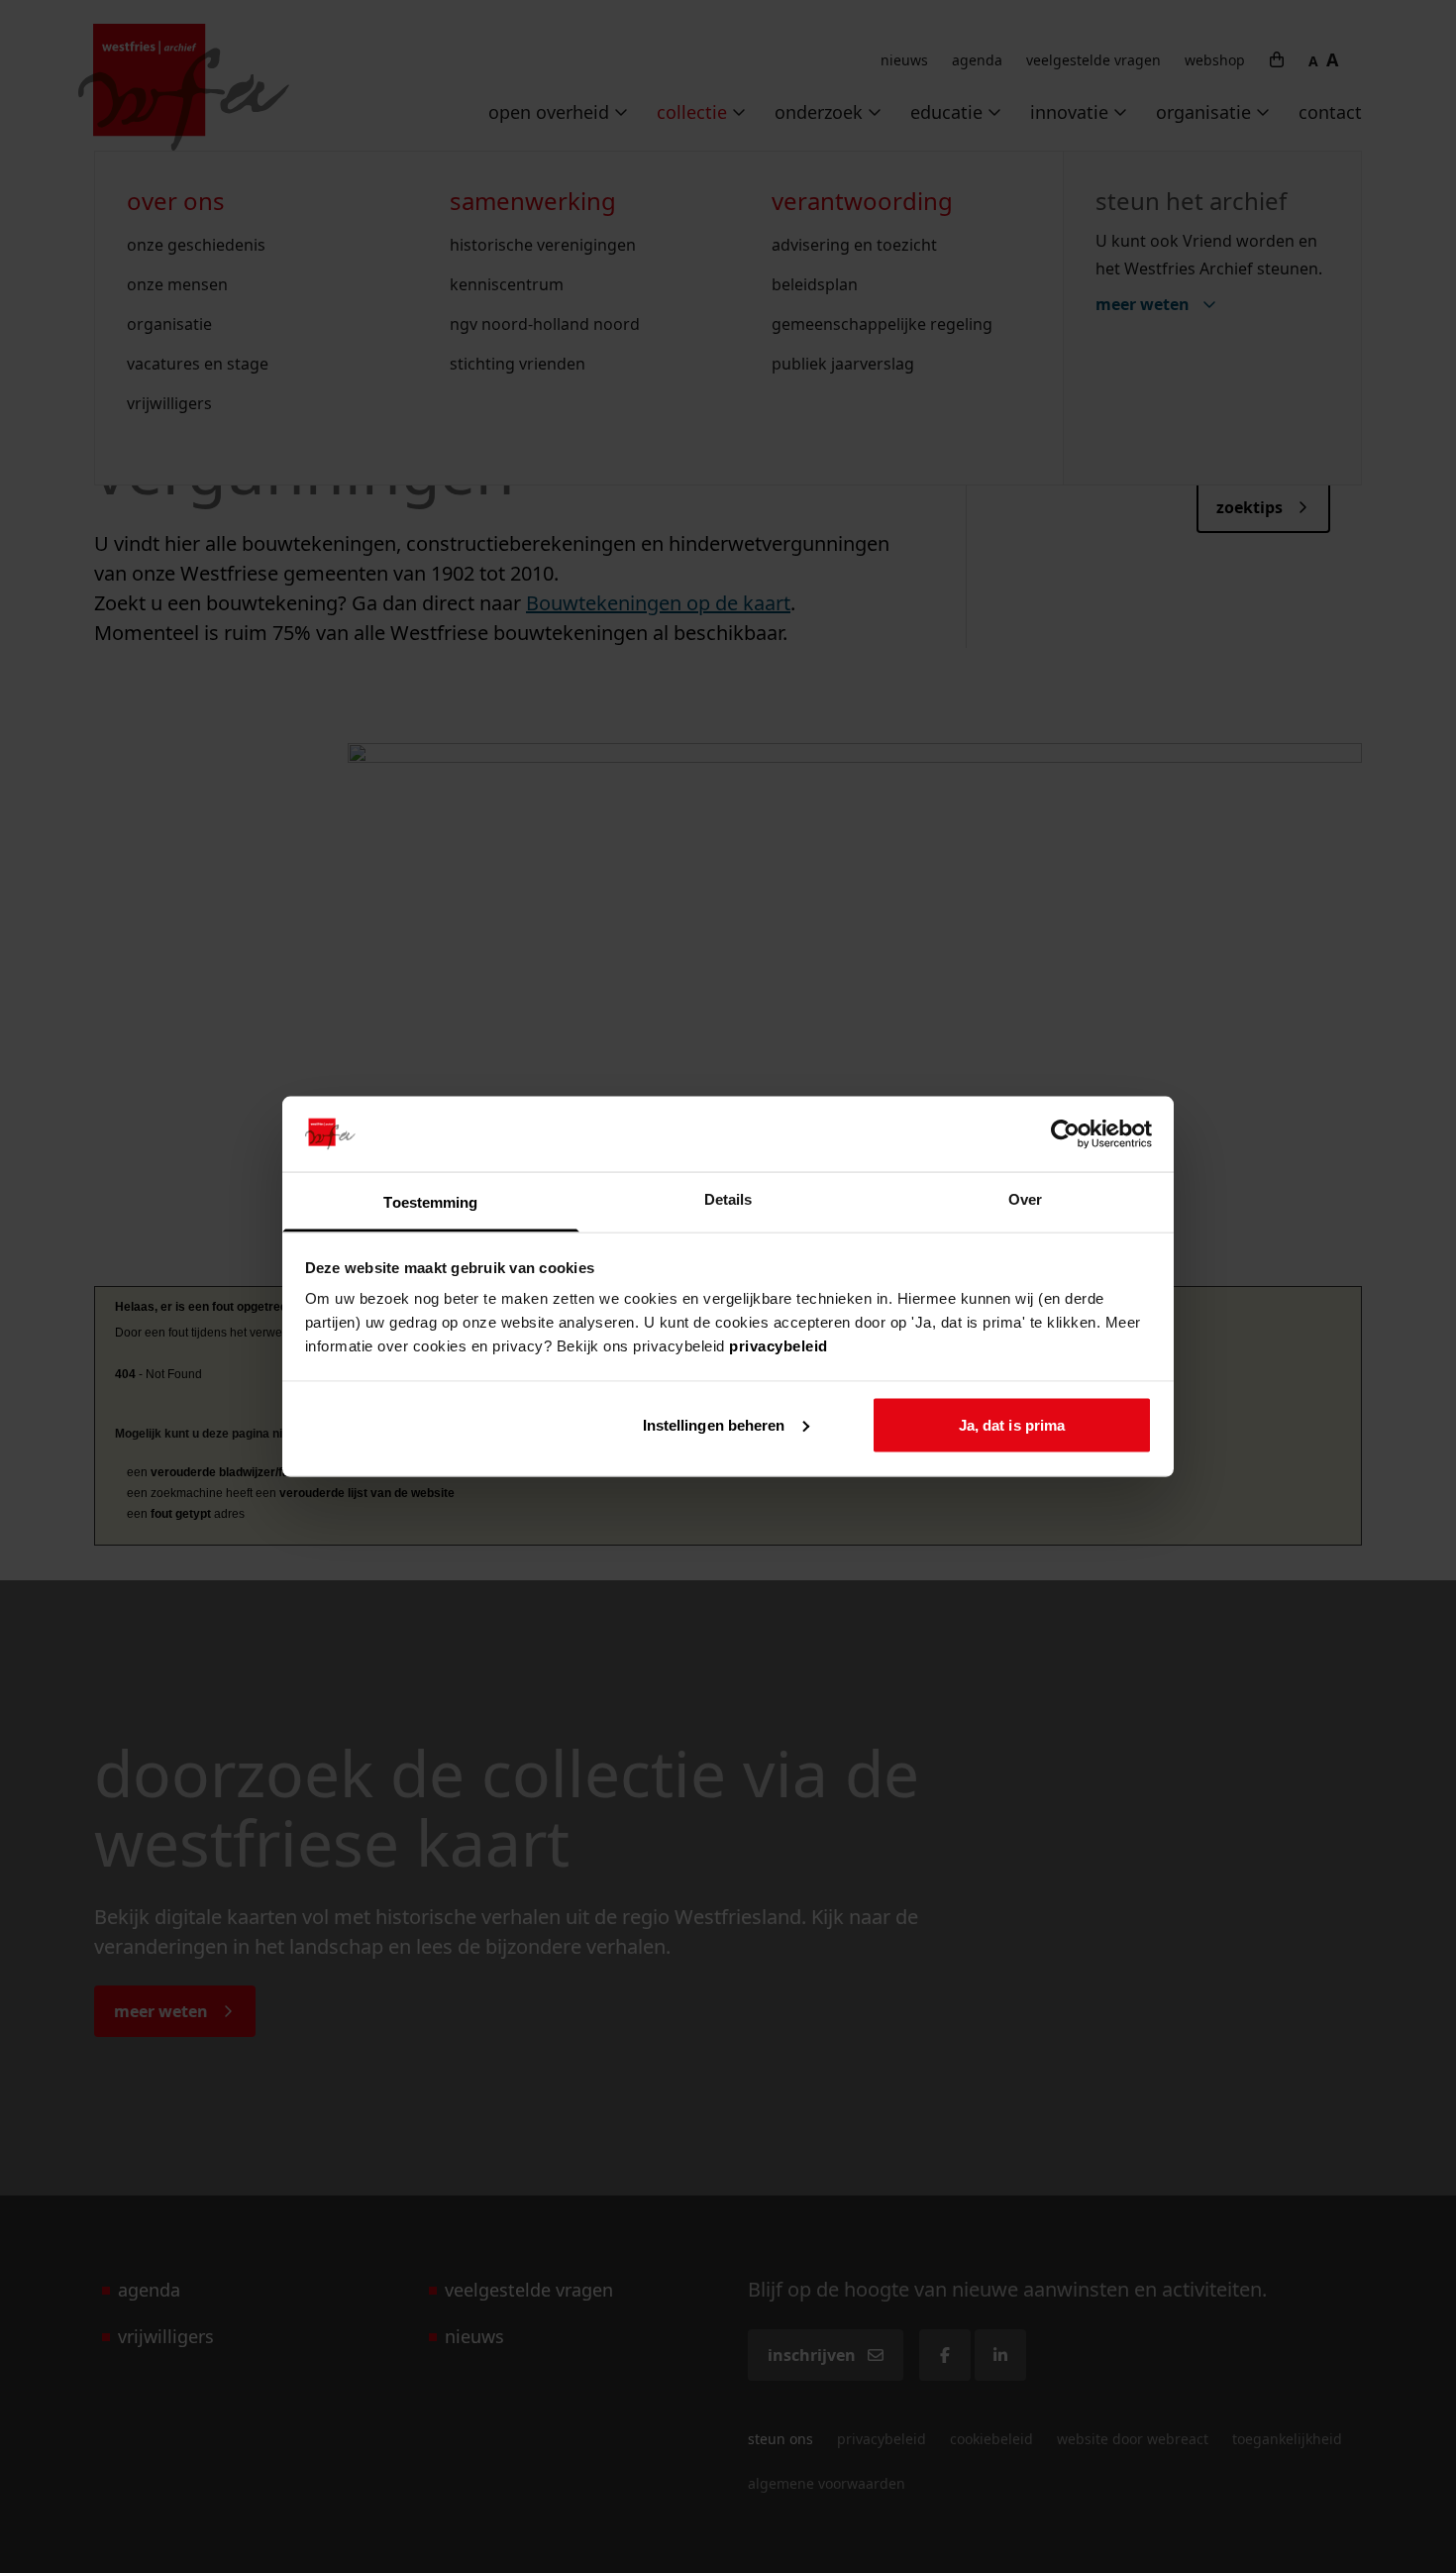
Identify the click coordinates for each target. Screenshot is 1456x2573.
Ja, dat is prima (1012, 1424)
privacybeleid (779, 1346)
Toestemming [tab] (430, 1202)
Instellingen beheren (714, 1424)
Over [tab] (1025, 1199)
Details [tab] (728, 1199)
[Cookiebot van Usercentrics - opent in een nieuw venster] (1065, 1133)
